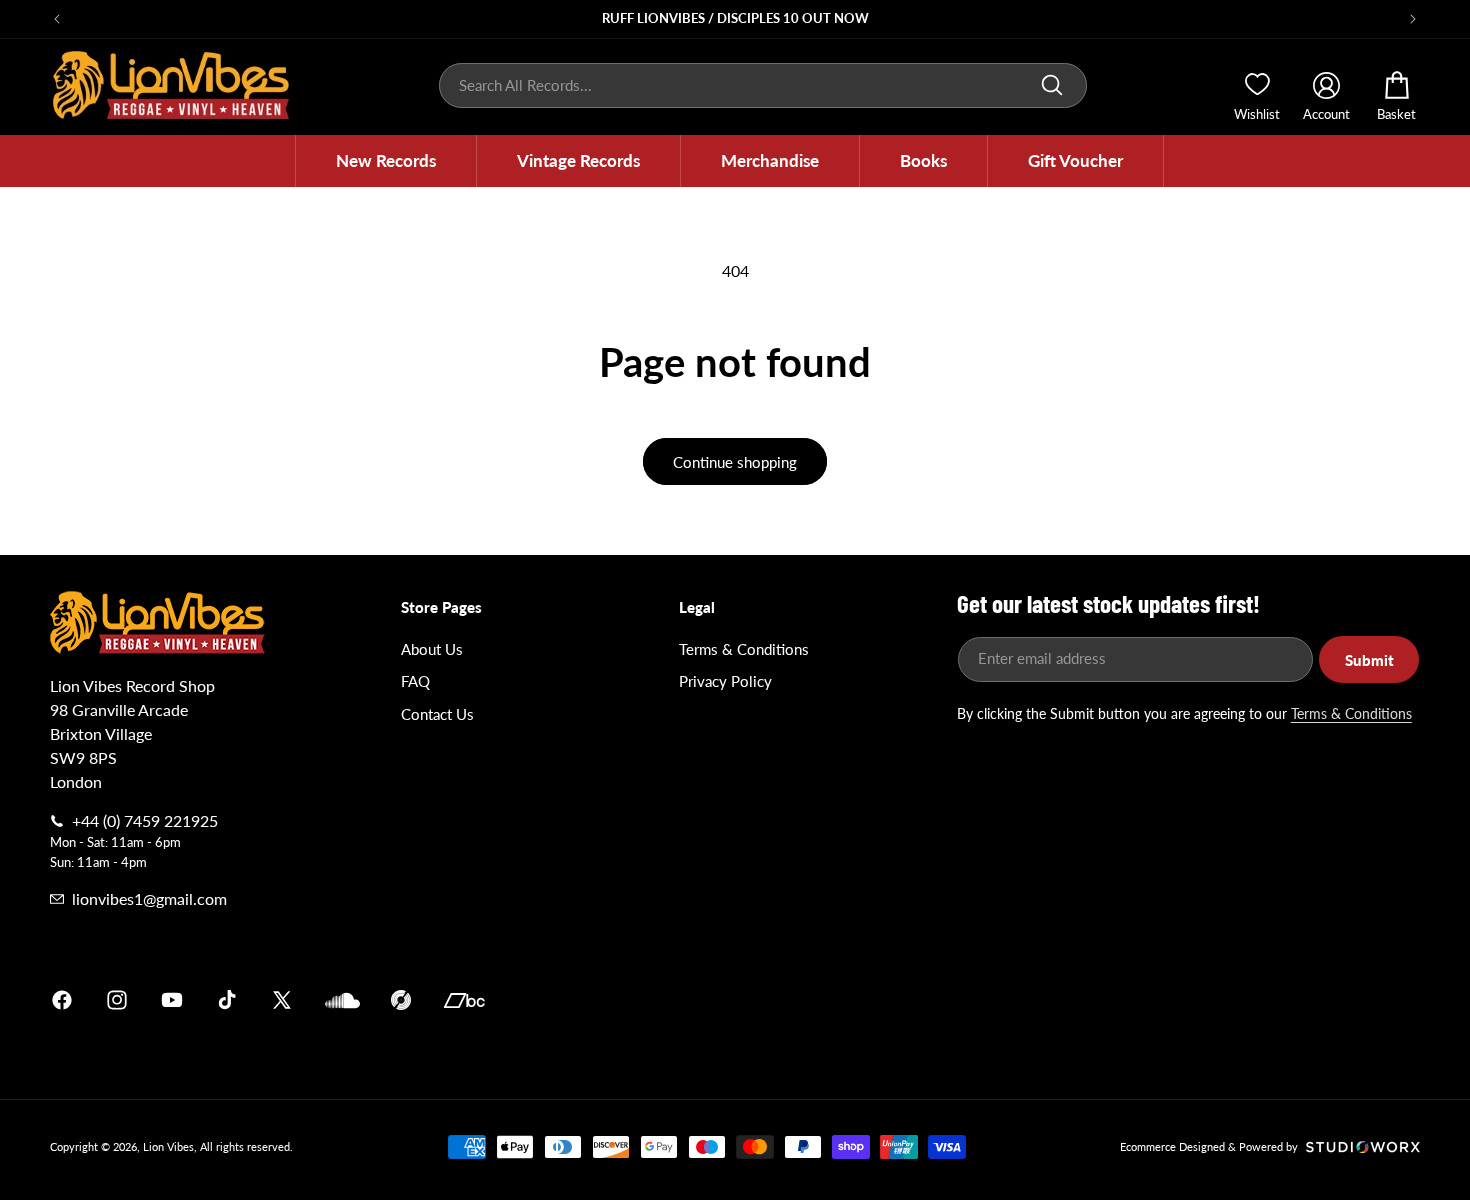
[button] (386, 161)
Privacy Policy (725, 681)
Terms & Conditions (744, 649)
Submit (1369, 660)
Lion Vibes (168, 1146)
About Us (432, 649)
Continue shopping (735, 462)
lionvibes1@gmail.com (149, 898)
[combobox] (763, 85)
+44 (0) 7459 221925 (145, 820)
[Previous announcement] (57, 19)
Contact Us (437, 714)
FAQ (415, 681)
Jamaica (969, 1000)
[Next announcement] (1413, 19)
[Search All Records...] (1052, 85)
